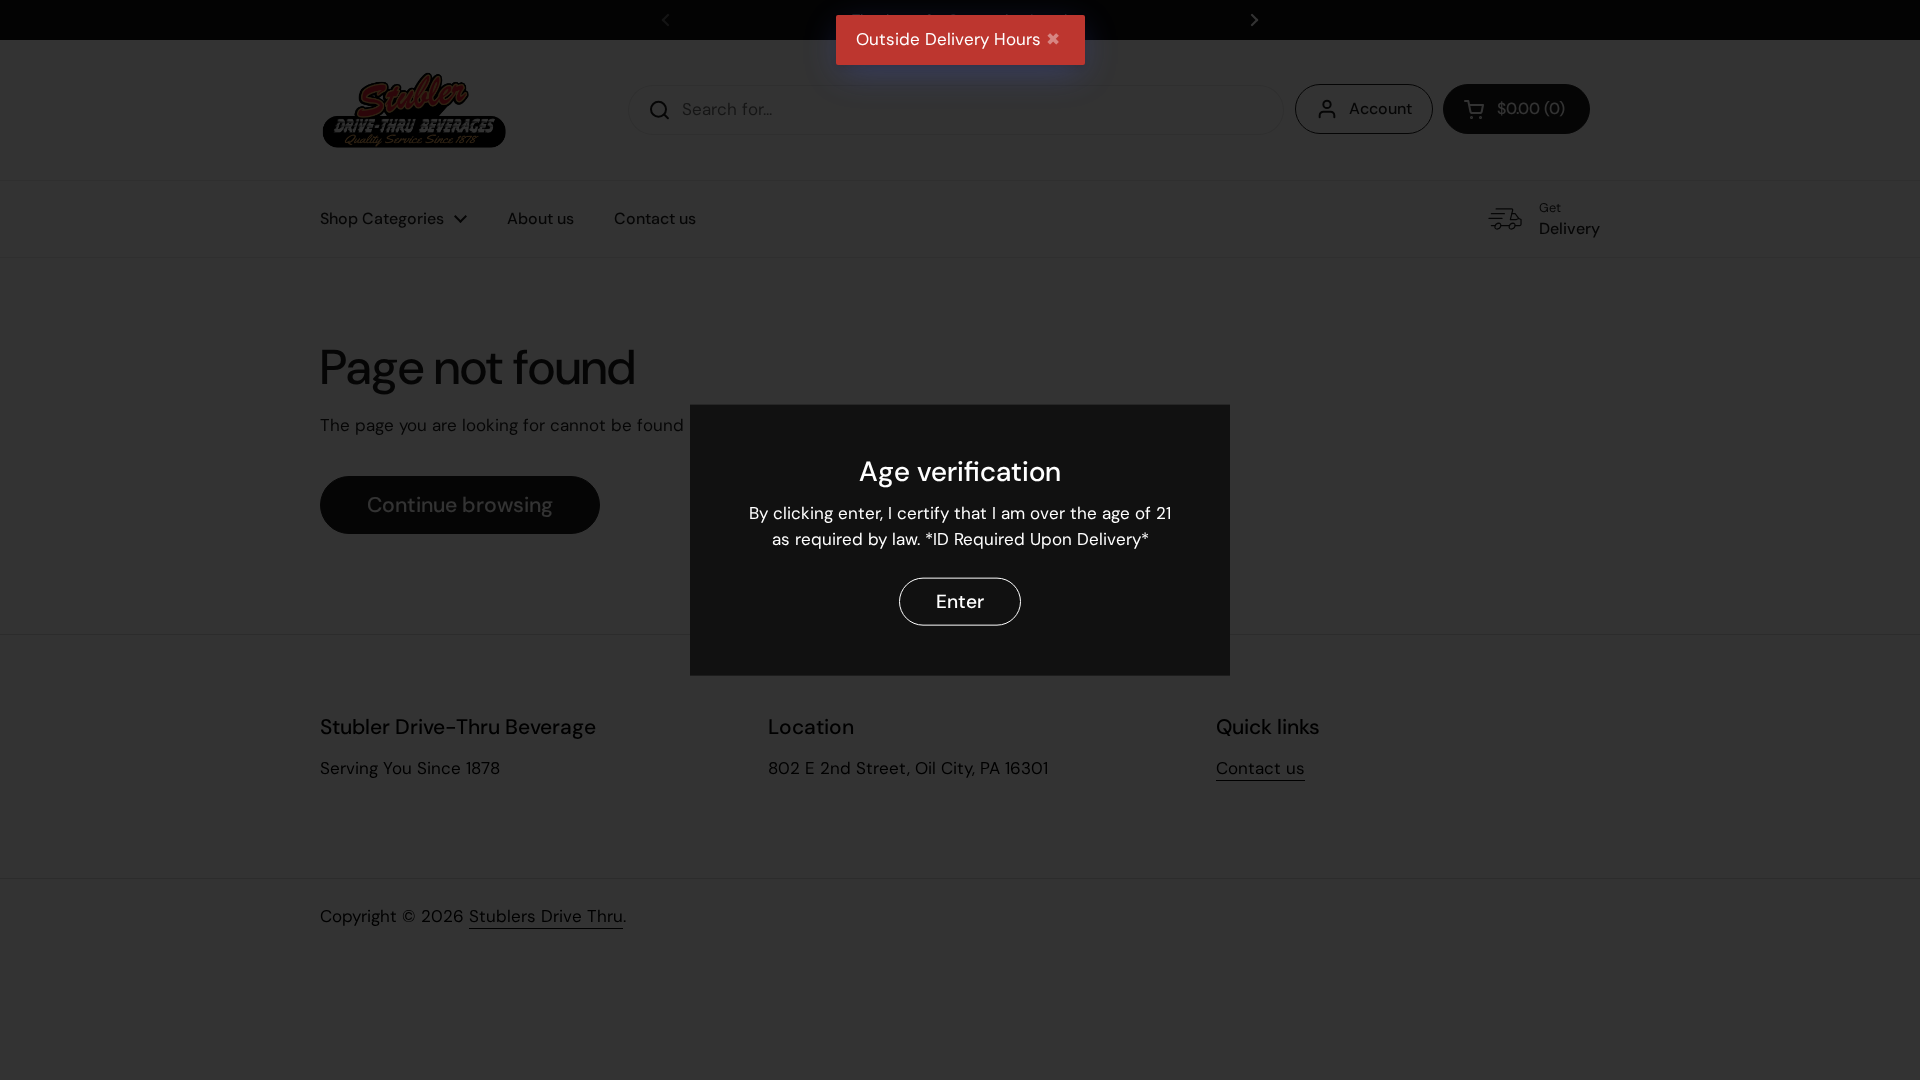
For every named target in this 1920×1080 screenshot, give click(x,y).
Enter (960, 600)
